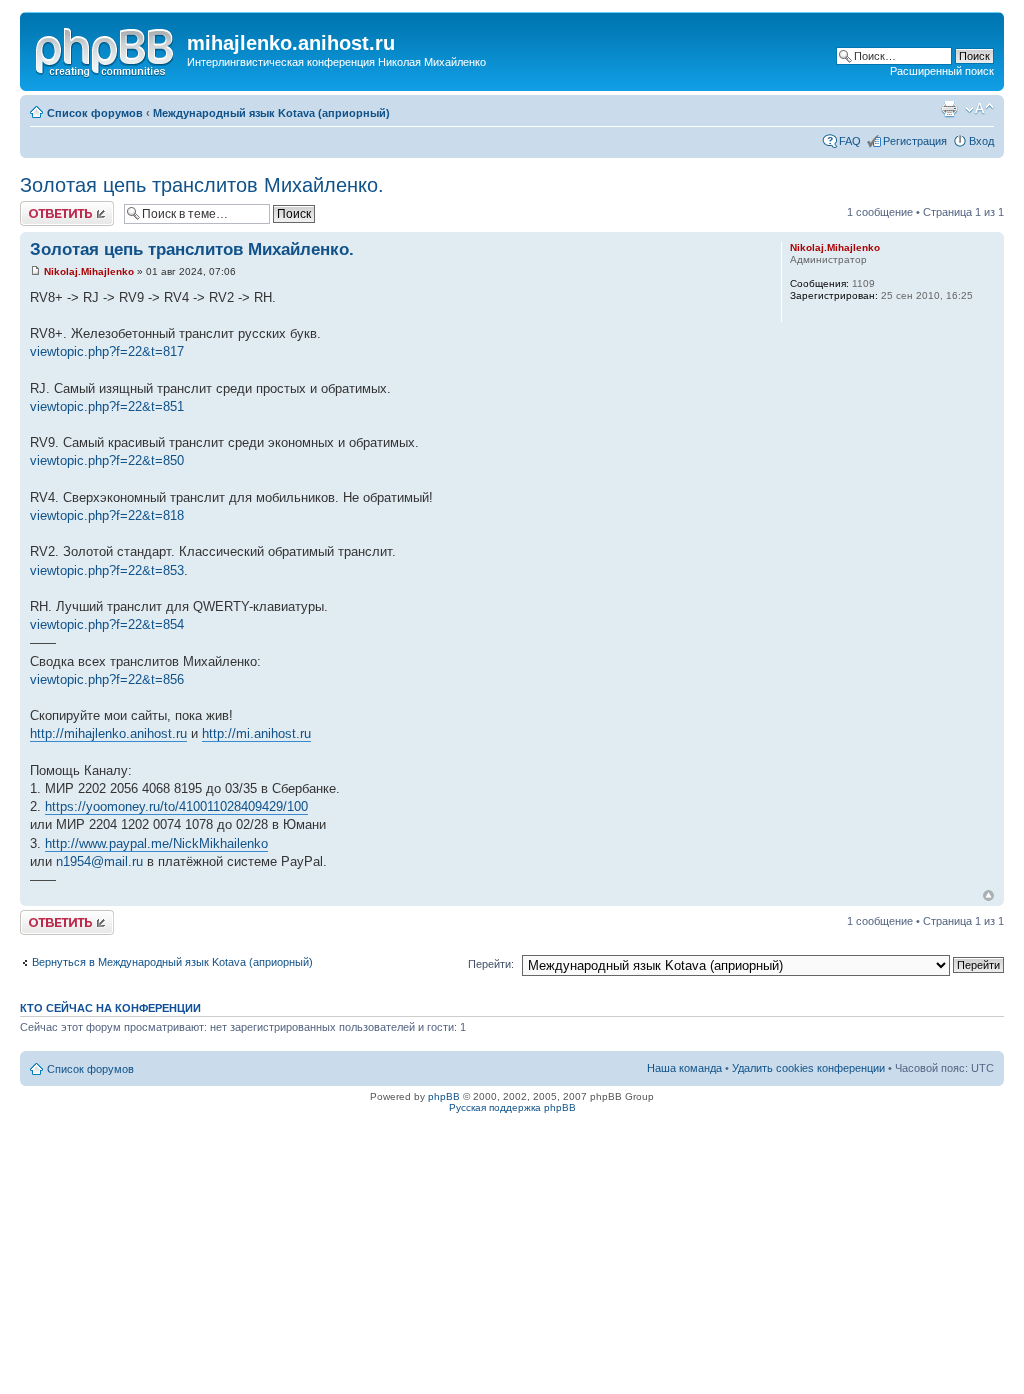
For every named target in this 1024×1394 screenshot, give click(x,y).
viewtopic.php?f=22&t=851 (107, 406)
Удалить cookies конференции (808, 1068)
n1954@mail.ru (99, 861)
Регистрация (915, 141)
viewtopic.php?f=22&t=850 (107, 460)
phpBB (444, 1096)
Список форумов (95, 113)
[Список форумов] (106, 49)
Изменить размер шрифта (979, 109)
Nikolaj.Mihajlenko (89, 271)
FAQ (850, 141)
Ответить (44, 207)
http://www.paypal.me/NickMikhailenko (156, 843)
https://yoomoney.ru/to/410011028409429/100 (176, 806)
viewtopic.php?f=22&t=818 (107, 515)
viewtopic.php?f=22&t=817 (107, 351)
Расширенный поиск (942, 71)
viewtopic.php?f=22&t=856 (107, 679)
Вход (981, 141)
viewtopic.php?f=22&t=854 (107, 624)
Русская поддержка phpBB (512, 1107)
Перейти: (491, 964)
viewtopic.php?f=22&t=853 (107, 570)
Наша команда (684, 1068)
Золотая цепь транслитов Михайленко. (202, 185)
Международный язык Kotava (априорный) (271, 113)
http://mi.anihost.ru (256, 733)
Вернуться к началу (988, 895)
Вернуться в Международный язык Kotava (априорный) (172, 962)
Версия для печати (949, 109)
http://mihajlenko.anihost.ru (108, 733)
